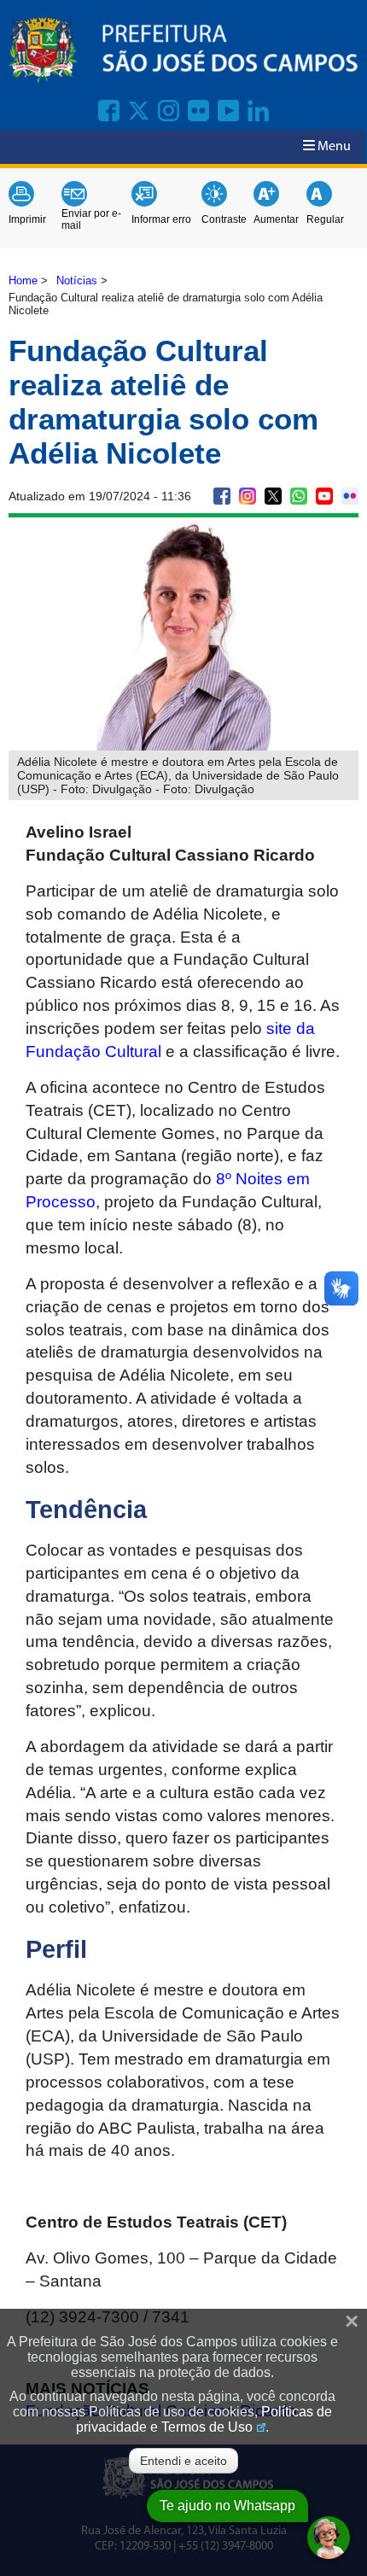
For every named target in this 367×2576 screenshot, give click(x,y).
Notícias (77, 280)
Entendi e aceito (183, 2461)
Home (23, 280)
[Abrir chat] (329, 2538)
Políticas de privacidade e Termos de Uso (204, 2419)
